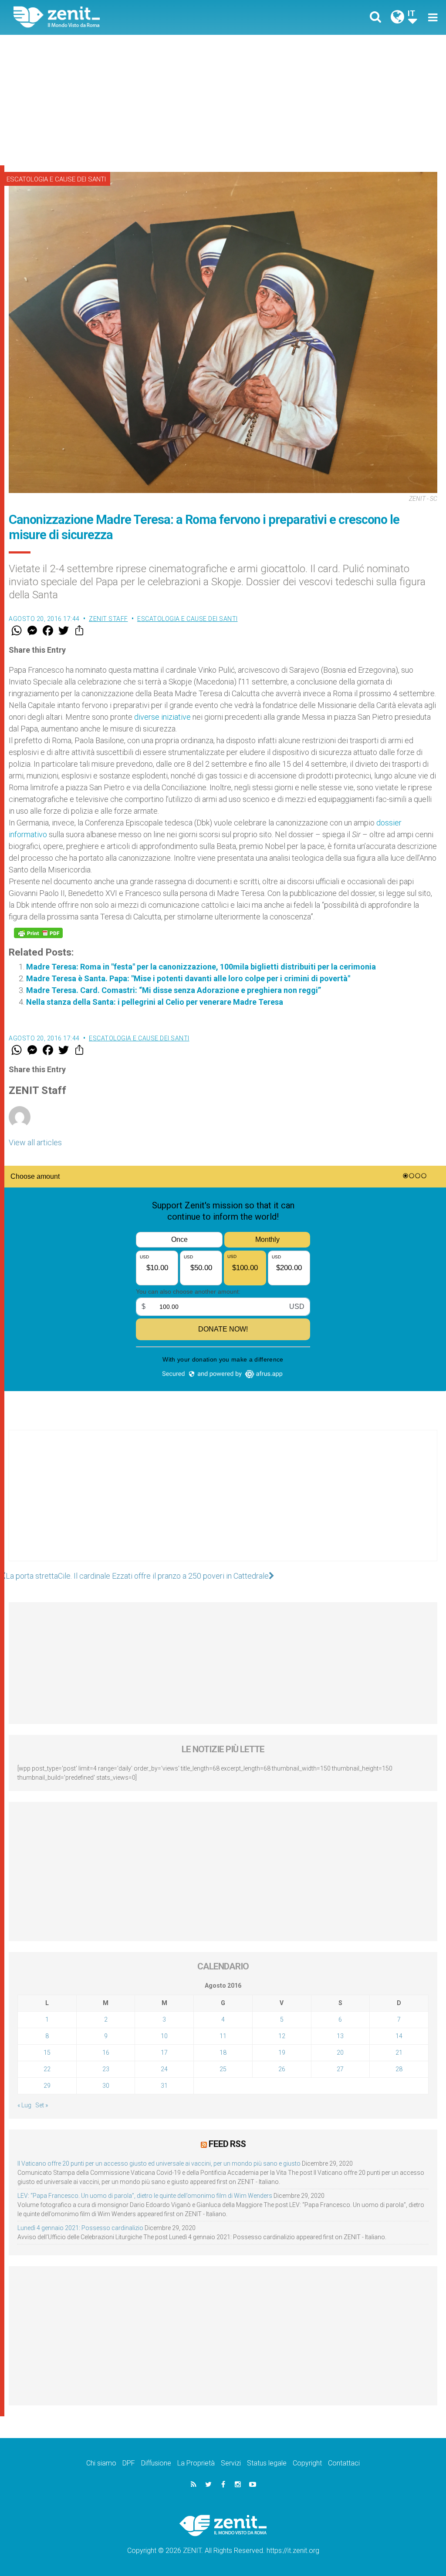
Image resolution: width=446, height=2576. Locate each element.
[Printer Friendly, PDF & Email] (38, 933)
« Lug (24, 2105)
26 (282, 2069)
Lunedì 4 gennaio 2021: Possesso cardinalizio (80, 2228)
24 (164, 2069)
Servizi (231, 2463)
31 (164, 2086)
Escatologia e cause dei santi (56, 179)
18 (223, 2053)
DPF (129, 2463)
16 (106, 2053)
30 (106, 2086)
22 (47, 2069)
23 (106, 2069)
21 (399, 2053)
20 (340, 2053)
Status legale (267, 2463)
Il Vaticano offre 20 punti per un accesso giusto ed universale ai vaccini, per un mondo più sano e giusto (159, 2163)
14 (399, 2036)
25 (223, 2069)
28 (399, 2069)
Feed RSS (227, 2144)
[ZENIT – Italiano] (125, 17)
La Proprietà (196, 2463)
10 (164, 2036)
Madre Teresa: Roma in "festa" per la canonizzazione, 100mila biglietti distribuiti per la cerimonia (201, 967)
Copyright (307, 2463)
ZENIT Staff (108, 619)
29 (47, 2086)
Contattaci (344, 2463)
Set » (42, 2105)
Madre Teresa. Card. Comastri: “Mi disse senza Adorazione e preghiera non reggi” (174, 990)
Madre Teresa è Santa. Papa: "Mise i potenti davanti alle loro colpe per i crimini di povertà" (188, 978)
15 (47, 2053)
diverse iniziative (162, 717)
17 (164, 2053)
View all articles (35, 1142)
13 (340, 2036)
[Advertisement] (223, 100)
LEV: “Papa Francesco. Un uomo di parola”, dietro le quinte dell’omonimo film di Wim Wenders (145, 2196)
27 (340, 2069)
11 (223, 2036)
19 (282, 2053)
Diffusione (156, 2463)
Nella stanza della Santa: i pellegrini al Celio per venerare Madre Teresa (155, 1002)
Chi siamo (101, 2463)
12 (282, 2036)
